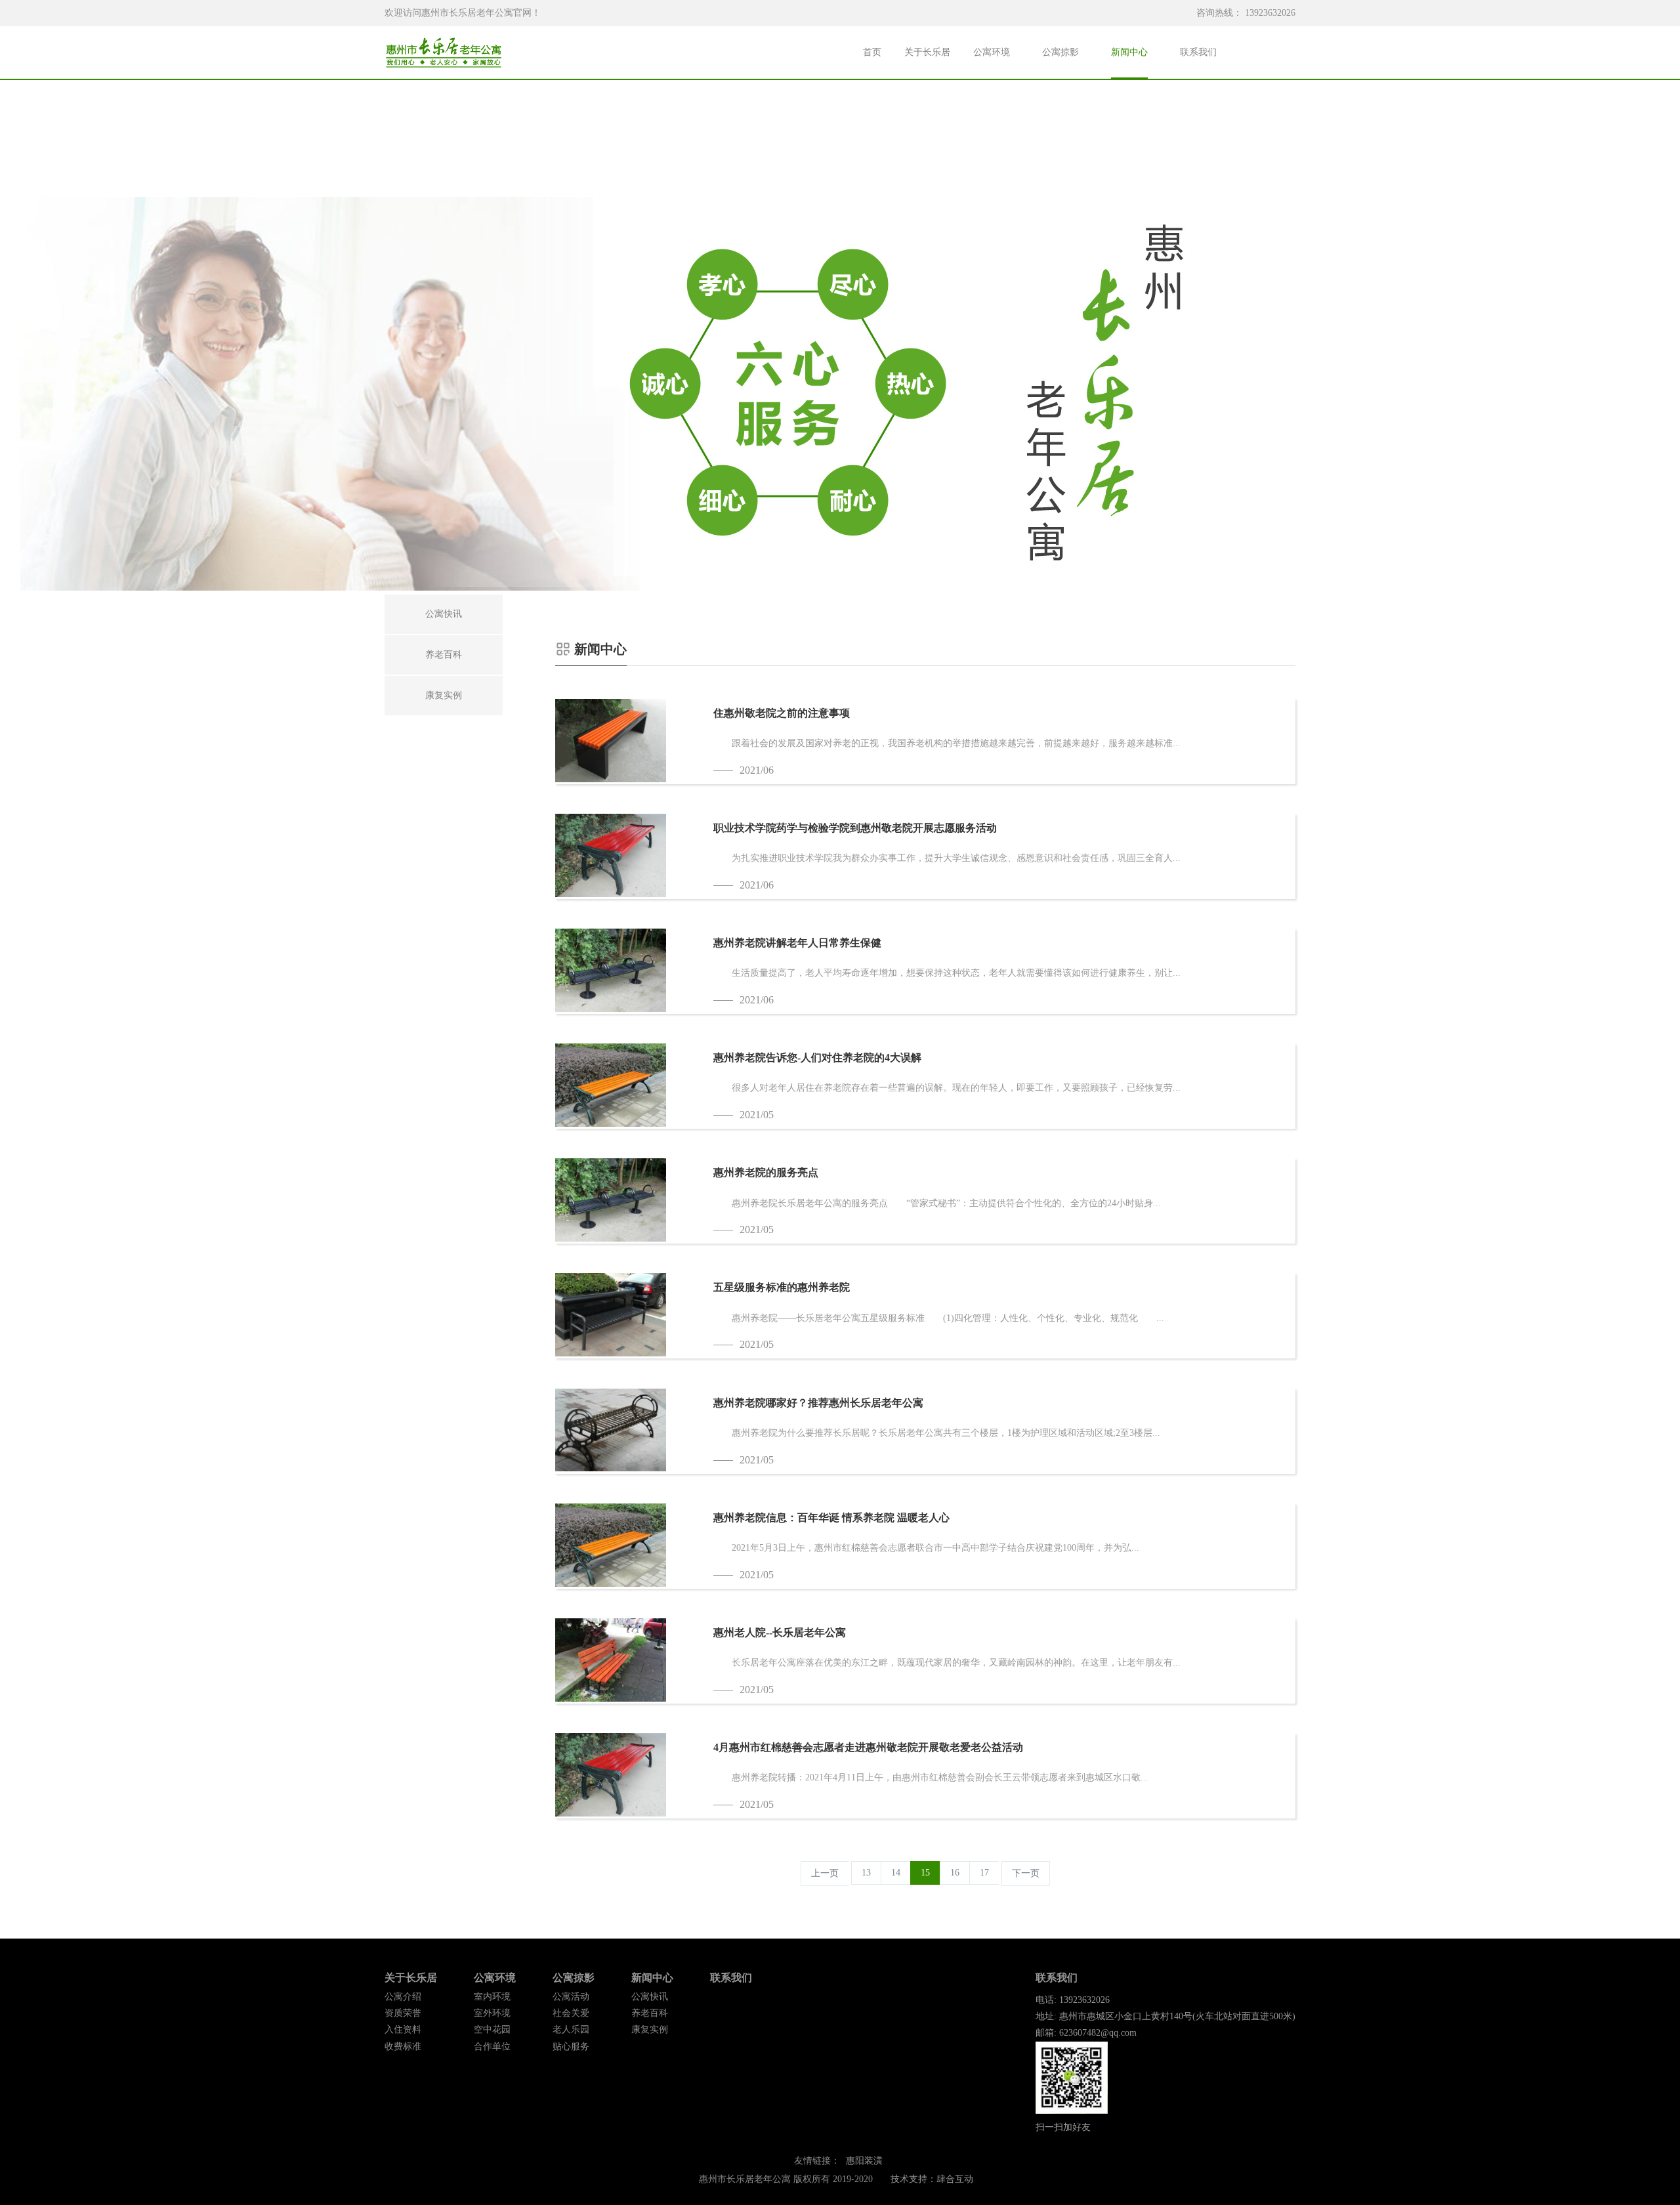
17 (984, 1873)
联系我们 (1198, 52)
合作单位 (492, 2047)
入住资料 (403, 2029)
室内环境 (492, 1997)
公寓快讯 (650, 1997)
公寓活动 (571, 1997)
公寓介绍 (403, 1997)
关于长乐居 (927, 52)
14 (896, 1873)
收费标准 (403, 2047)
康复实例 (650, 2029)
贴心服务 (571, 2047)
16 (955, 1873)
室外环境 (492, 2013)
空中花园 (492, 2029)
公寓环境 (992, 52)
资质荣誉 (403, 2013)
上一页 (825, 1873)
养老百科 (650, 2013)
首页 (872, 52)
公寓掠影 (1060, 52)
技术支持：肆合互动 (932, 2179)
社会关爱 (571, 2013)
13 (866, 1873)
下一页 (1026, 1873)
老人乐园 (571, 2029)
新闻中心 (1129, 52)
